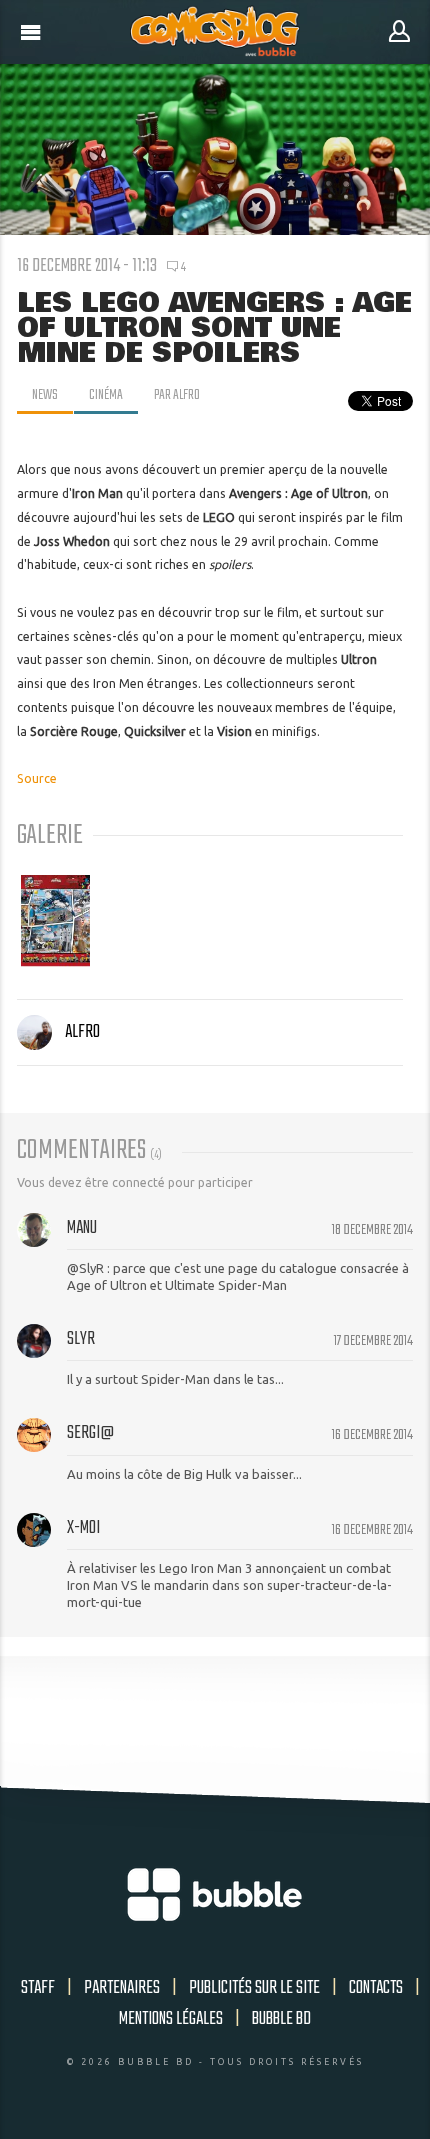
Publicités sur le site (254, 1988)
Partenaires (122, 1988)
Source (37, 778)
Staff (38, 1988)
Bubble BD (281, 2019)
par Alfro (177, 395)
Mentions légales (171, 2019)
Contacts (376, 1988)
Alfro (82, 1032)
